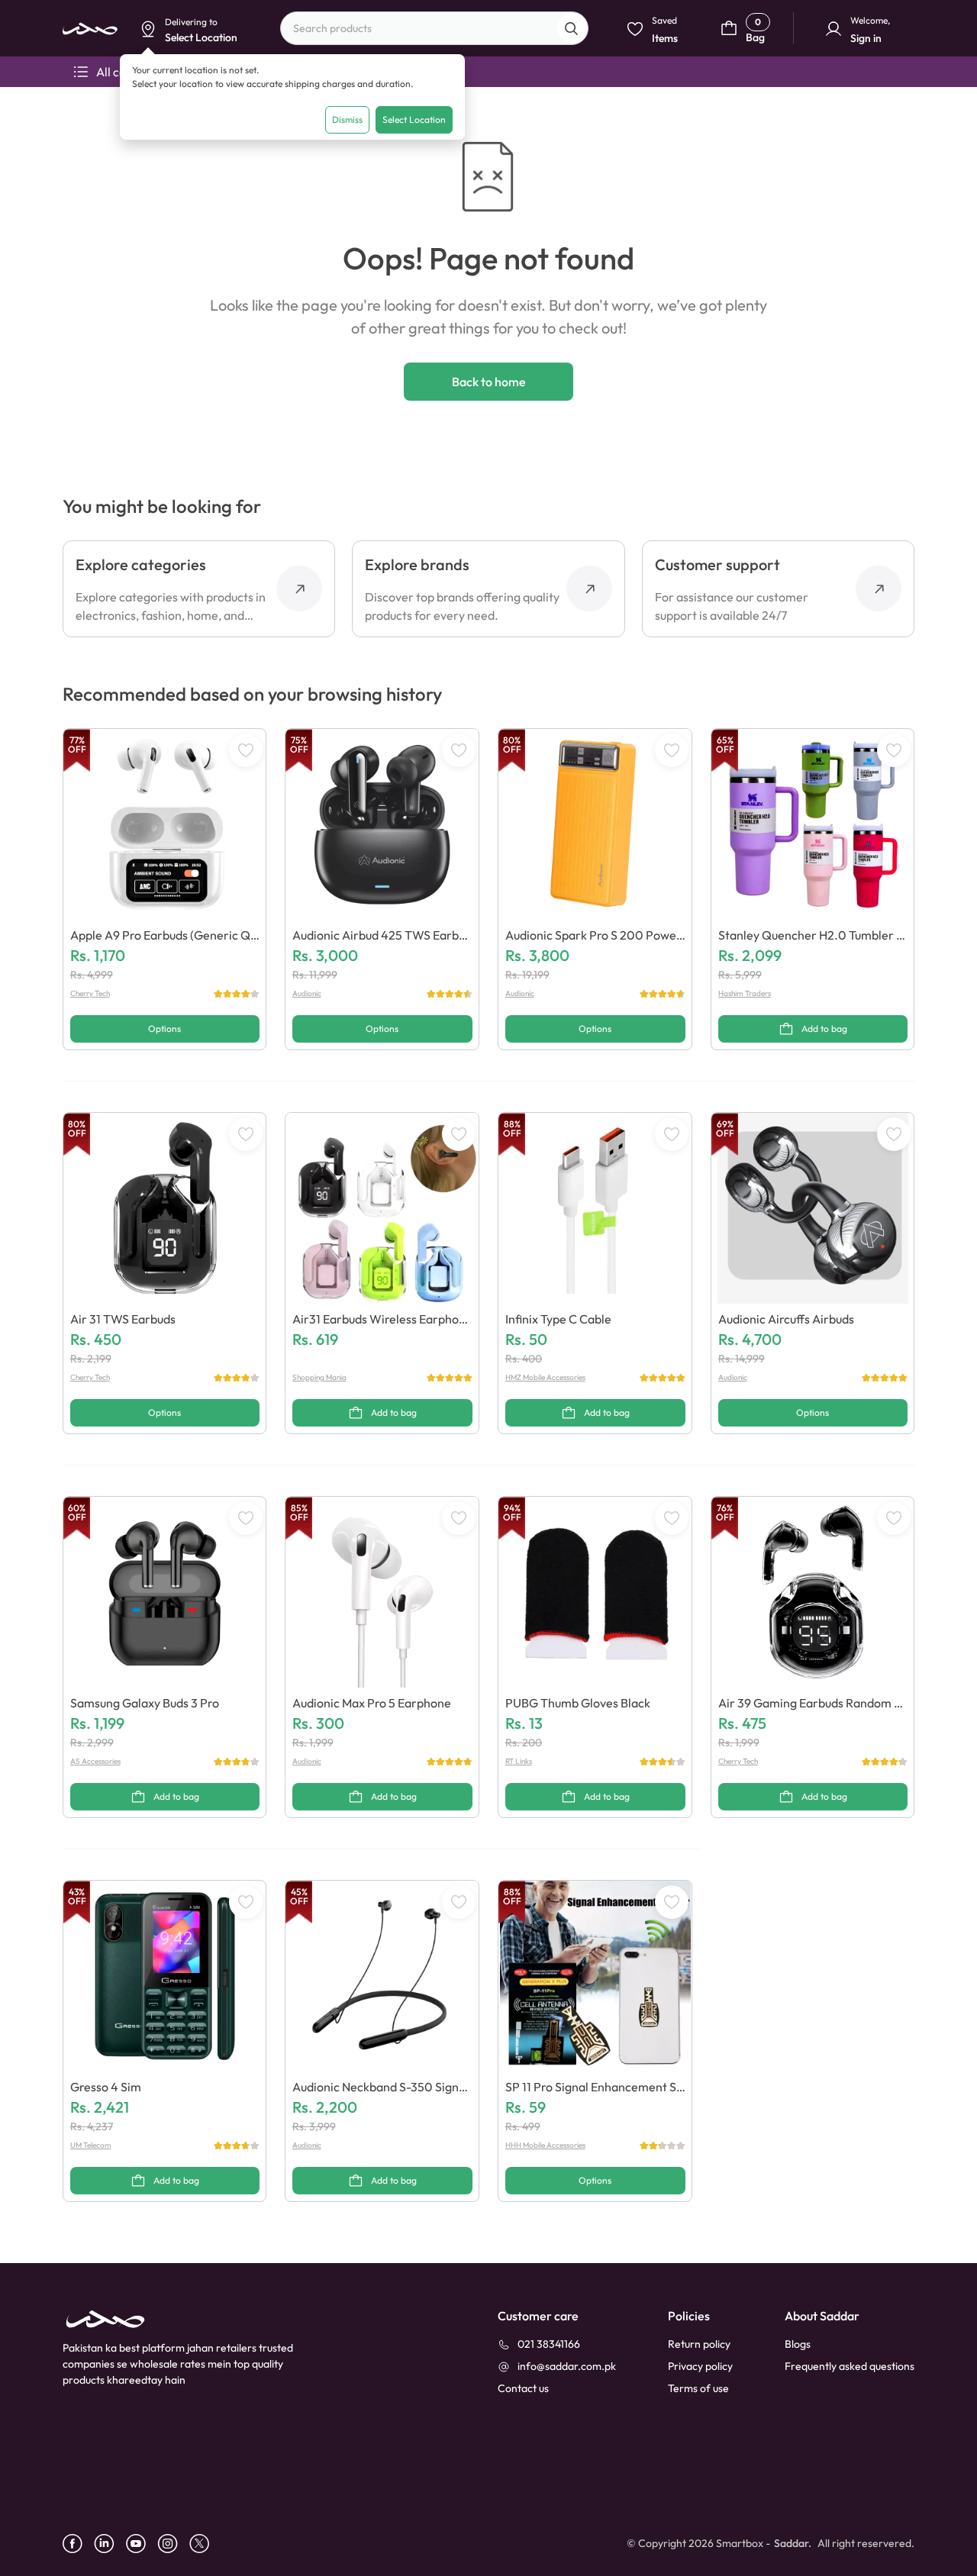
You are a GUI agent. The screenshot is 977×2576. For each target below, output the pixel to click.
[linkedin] (110, 2544)
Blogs (798, 2344)
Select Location (414, 119)
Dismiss (347, 119)
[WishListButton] (246, 750)
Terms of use (698, 2388)
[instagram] (173, 2544)
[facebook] (78, 2544)
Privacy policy (700, 2366)
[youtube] (142, 2544)
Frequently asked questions (850, 2366)
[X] (205, 2544)
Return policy (699, 2344)
